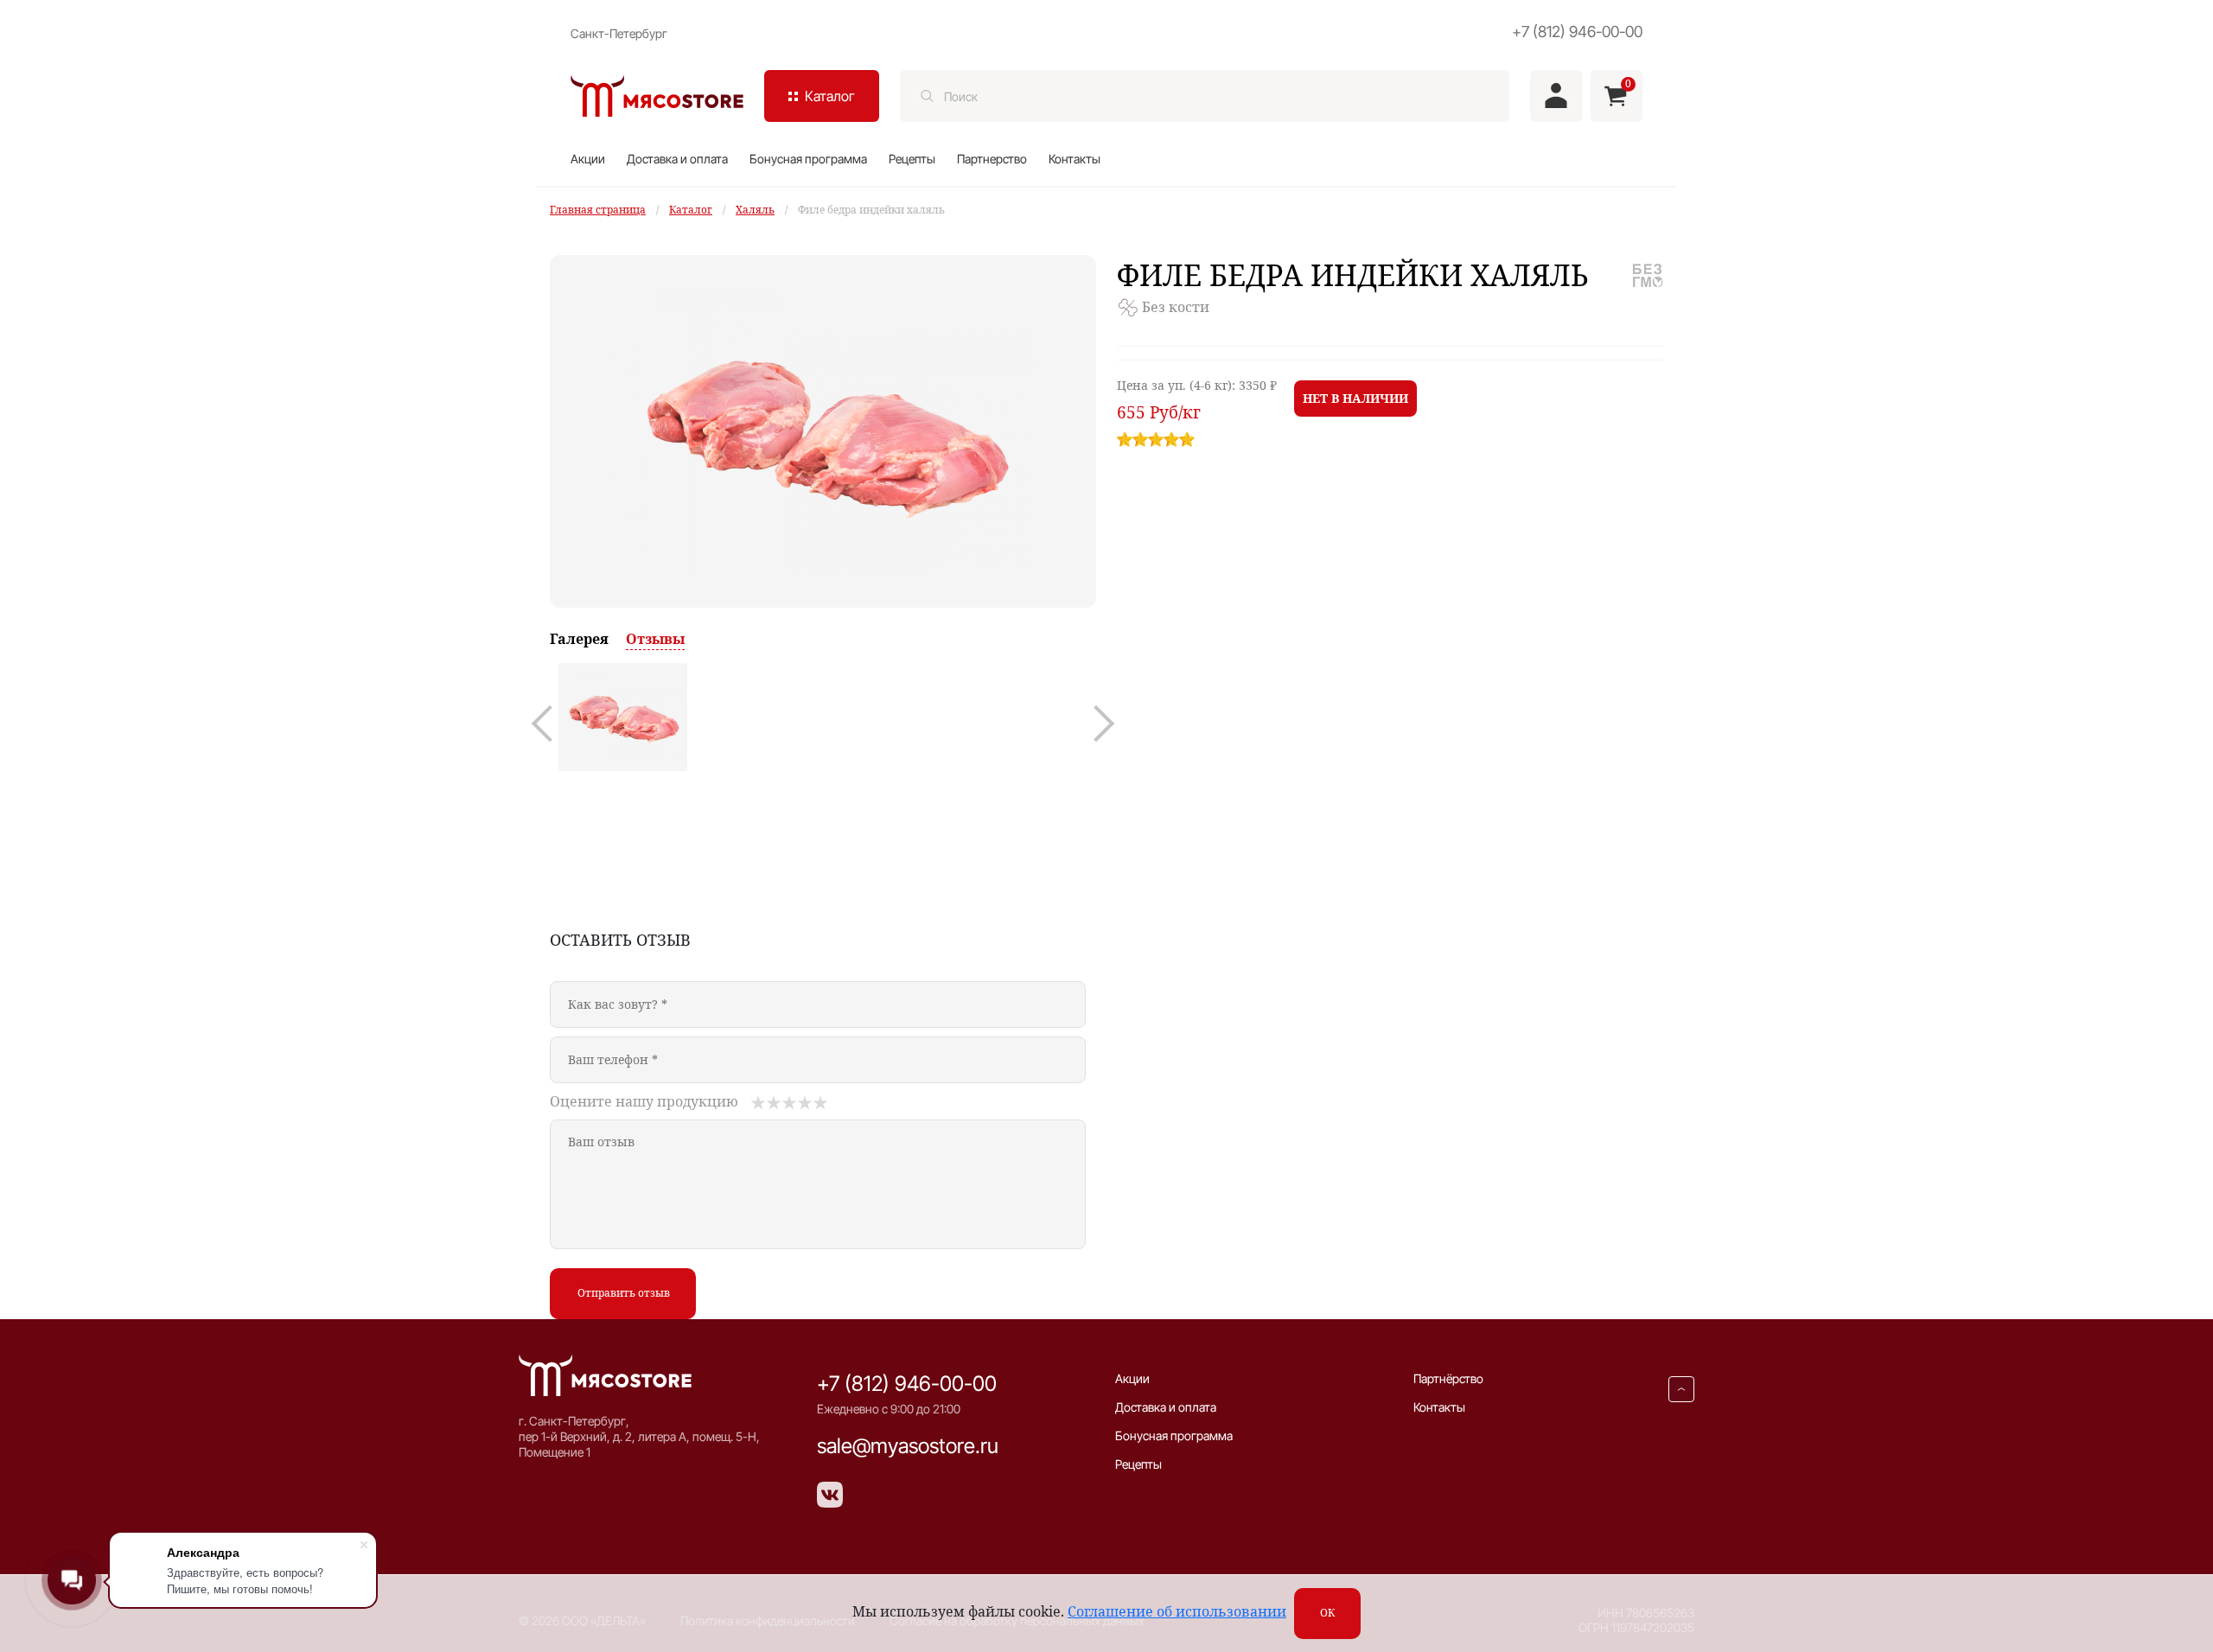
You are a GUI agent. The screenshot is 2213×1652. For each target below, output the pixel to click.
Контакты (1075, 159)
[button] (550, 724)
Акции (588, 159)
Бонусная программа (808, 159)
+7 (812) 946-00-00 (1577, 32)
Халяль (755, 210)
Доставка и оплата (677, 159)
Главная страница (598, 210)
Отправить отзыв (624, 1293)
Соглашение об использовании (1177, 1611)
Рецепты (912, 159)
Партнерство (992, 159)
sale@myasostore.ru (908, 1446)
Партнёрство (1448, 1378)
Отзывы (655, 639)
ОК (1327, 1613)
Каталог (691, 210)
